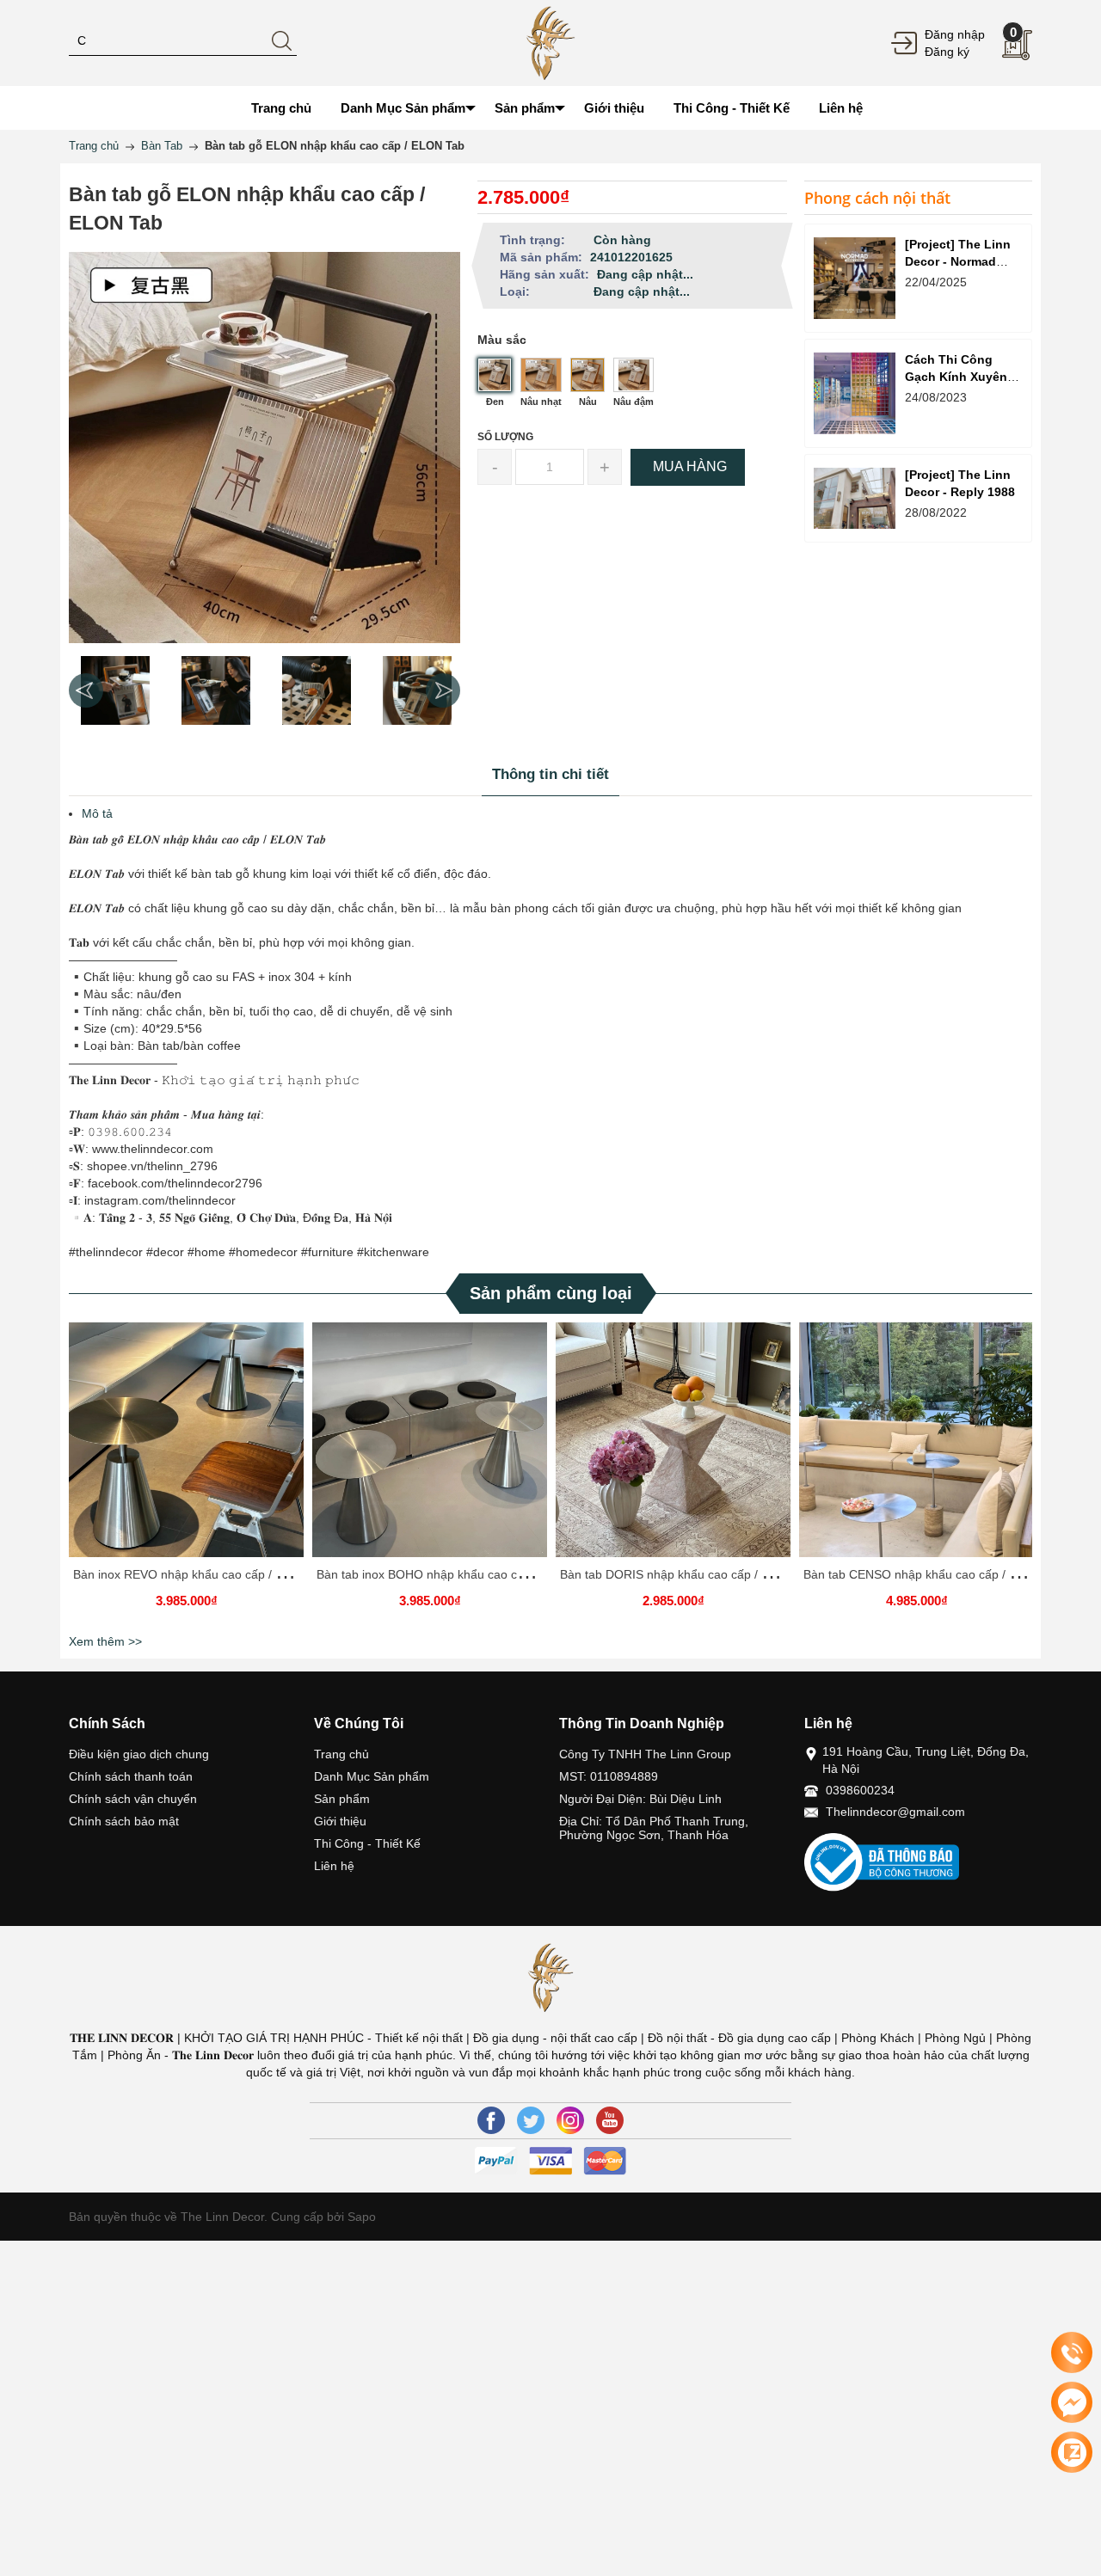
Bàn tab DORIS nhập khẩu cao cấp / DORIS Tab (691, 1574)
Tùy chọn (189, 1446)
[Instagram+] (570, 2120)
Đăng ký (947, 52)
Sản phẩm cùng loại (551, 1293)
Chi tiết (184, 1446)
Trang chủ (341, 1754)
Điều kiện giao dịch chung (139, 1754)
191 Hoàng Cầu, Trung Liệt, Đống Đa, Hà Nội (926, 1760)
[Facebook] (491, 2120)
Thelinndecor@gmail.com (895, 1812)
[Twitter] (531, 2120)
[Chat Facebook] (1072, 2402)
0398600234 (860, 1790)
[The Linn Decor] (550, 42)
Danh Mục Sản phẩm (372, 1776)
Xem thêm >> (105, 1641)
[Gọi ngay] (1072, 2353)
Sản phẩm (342, 1799)
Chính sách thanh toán (131, 1776)
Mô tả (97, 813)
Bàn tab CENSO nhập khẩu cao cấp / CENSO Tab (939, 1574)
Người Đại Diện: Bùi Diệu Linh (640, 1799)
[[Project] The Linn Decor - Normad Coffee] (855, 278)
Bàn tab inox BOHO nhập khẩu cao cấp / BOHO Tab (458, 1574)
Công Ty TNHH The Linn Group (645, 1754)
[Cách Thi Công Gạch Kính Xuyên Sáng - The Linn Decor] (855, 393)
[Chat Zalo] (1072, 2452)
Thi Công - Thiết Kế (367, 1843)
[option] (115, 690)
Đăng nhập (955, 34)
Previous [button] (86, 690)
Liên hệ (334, 1866)
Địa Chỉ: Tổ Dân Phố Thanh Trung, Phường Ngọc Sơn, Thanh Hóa (654, 1828)
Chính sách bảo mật (124, 1821)
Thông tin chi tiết (550, 774)
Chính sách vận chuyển (133, 1799)
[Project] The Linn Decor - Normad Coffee (958, 261)
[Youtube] (610, 2120)
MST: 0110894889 (609, 1776)
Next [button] (443, 690)
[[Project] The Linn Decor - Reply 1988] (855, 498)
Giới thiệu (340, 1821)
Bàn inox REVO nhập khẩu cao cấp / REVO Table (207, 1574)
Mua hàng (433, 1446)
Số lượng (505, 437)
